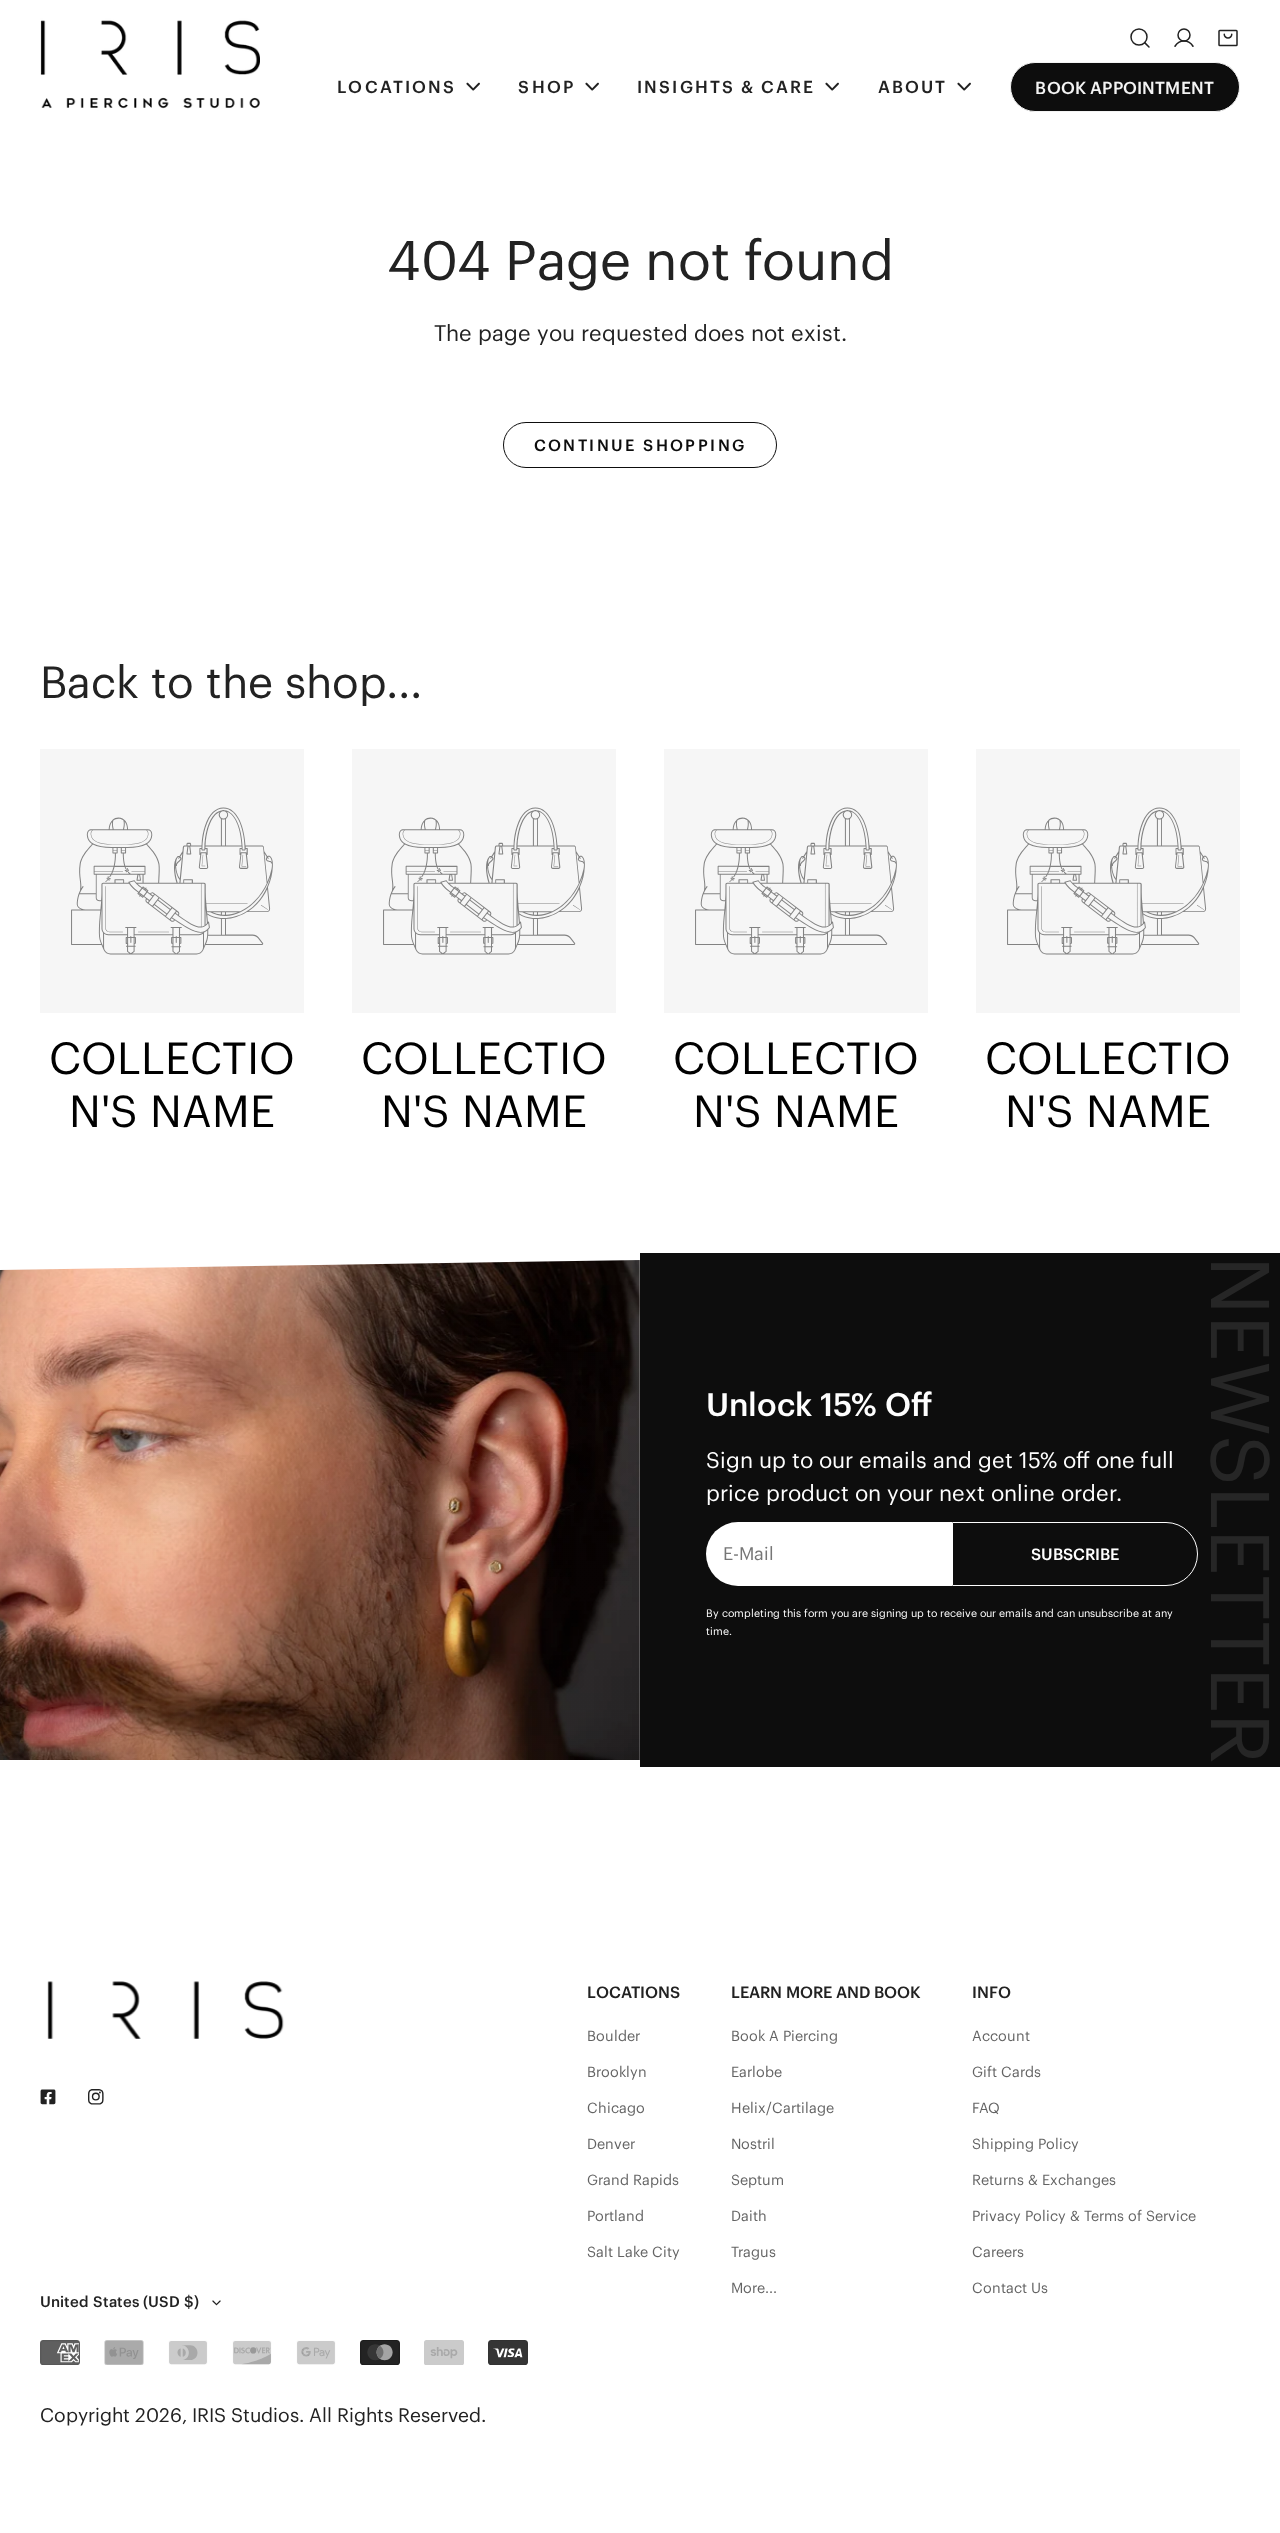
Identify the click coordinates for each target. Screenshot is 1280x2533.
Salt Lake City (633, 2252)
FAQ (986, 2108)
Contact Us (1010, 2288)
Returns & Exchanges (1044, 2180)
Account (1001, 2036)
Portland (615, 2216)
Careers (998, 2252)
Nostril (753, 2144)
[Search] (1140, 38)
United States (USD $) (119, 2301)
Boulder (613, 2036)
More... (754, 2288)
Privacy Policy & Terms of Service (1084, 2216)
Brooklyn (617, 2072)
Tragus (753, 2252)
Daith (749, 2216)
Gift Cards (1006, 2072)
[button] (1228, 38)
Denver (611, 2144)
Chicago (616, 2108)
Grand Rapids (633, 2180)
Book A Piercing (784, 2036)
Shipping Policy (1025, 2144)
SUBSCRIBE (1075, 1554)
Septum (757, 2180)
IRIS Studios (245, 2415)
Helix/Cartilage (782, 2108)
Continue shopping (640, 445)
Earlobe (756, 2072)
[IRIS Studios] (150, 64)
